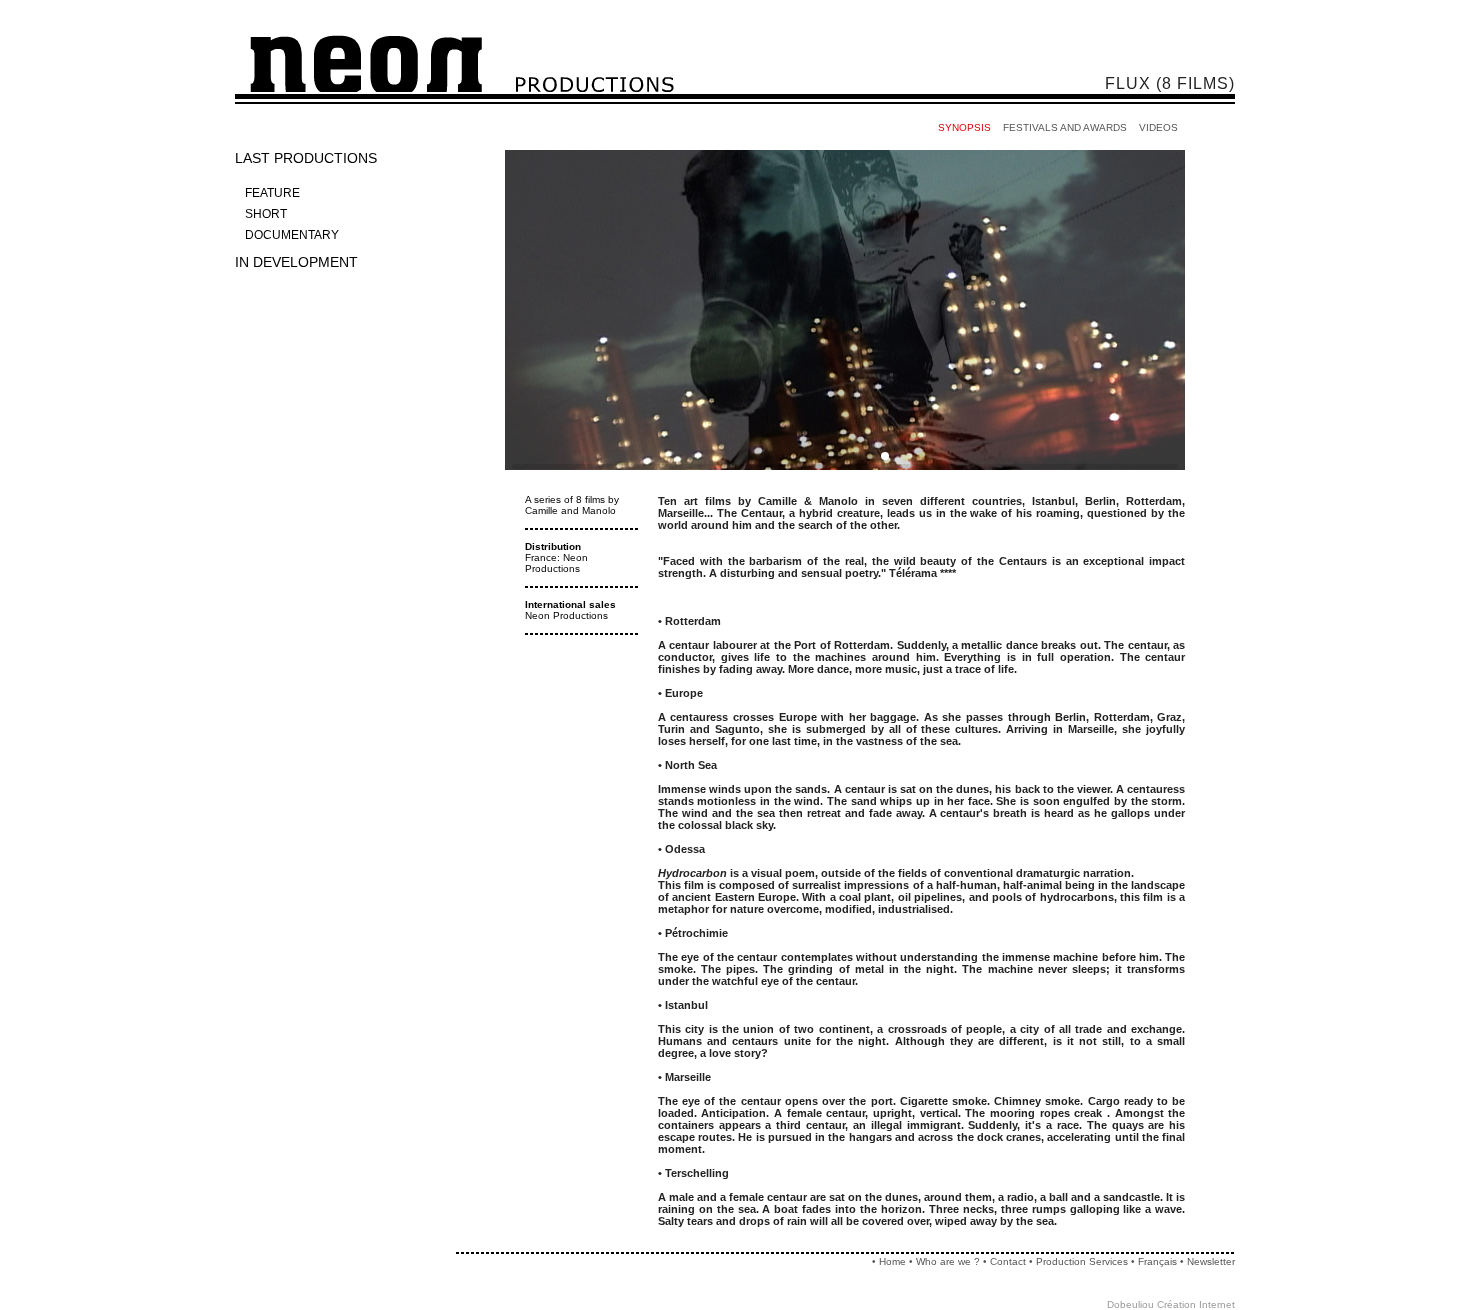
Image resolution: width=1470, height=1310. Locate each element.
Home (892, 1261)
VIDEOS (1158, 127)
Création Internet (1196, 1304)
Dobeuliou (1130, 1304)
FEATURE (272, 193)
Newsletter (1211, 1261)
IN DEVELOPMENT (296, 262)
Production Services (1083, 1261)
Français (1157, 1261)
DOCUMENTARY (292, 235)
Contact (1008, 1261)
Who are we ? (948, 1261)
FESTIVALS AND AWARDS (1065, 127)
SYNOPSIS (964, 127)
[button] (805, 456)
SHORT (266, 214)
